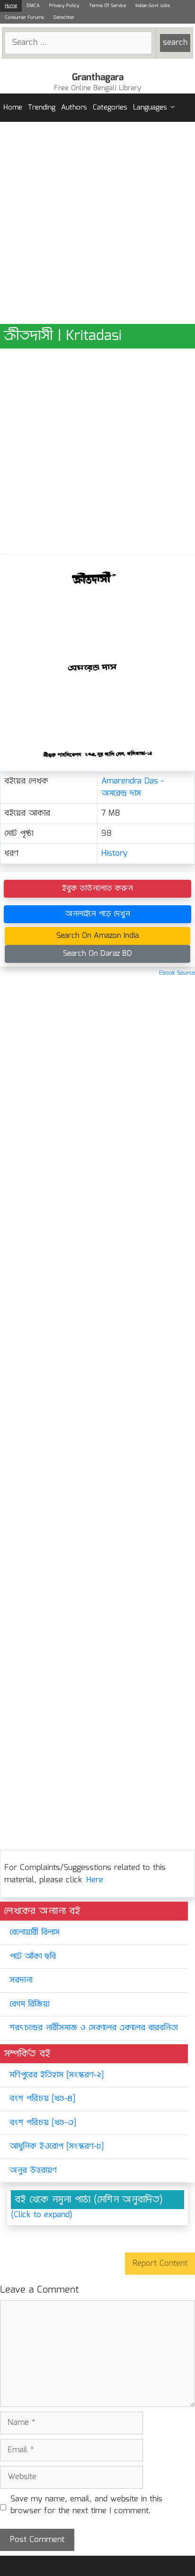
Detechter (64, 17)
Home (11, 6)
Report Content (160, 2264)
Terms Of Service (107, 6)
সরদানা (21, 1980)
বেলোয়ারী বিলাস (35, 1933)
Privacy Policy (64, 6)
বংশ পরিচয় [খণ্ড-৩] (43, 2123)
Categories (110, 108)
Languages (150, 108)
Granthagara (98, 77)
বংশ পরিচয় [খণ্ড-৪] (42, 2099)
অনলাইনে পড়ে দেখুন (98, 914)
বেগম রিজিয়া (29, 2004)
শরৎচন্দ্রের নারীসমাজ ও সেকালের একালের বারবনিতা (93, 2028)
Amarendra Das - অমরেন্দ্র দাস (133, 787)
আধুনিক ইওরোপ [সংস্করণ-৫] (57, 2147)
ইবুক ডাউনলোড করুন (97, 888)
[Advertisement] (97, 223)
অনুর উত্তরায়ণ (33, 2171)
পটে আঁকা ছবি (33, 1957)
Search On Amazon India (97, 936)
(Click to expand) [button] (42, 2215)
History (114, 854)
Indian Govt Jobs (153, 6)
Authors (74, 108)
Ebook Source (177, 973)
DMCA (33, 6)
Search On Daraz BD (97, 954)
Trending (42, 108)
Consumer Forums (24, 17)
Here (95, 1880)
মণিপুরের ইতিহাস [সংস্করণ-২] (57, 2075)
